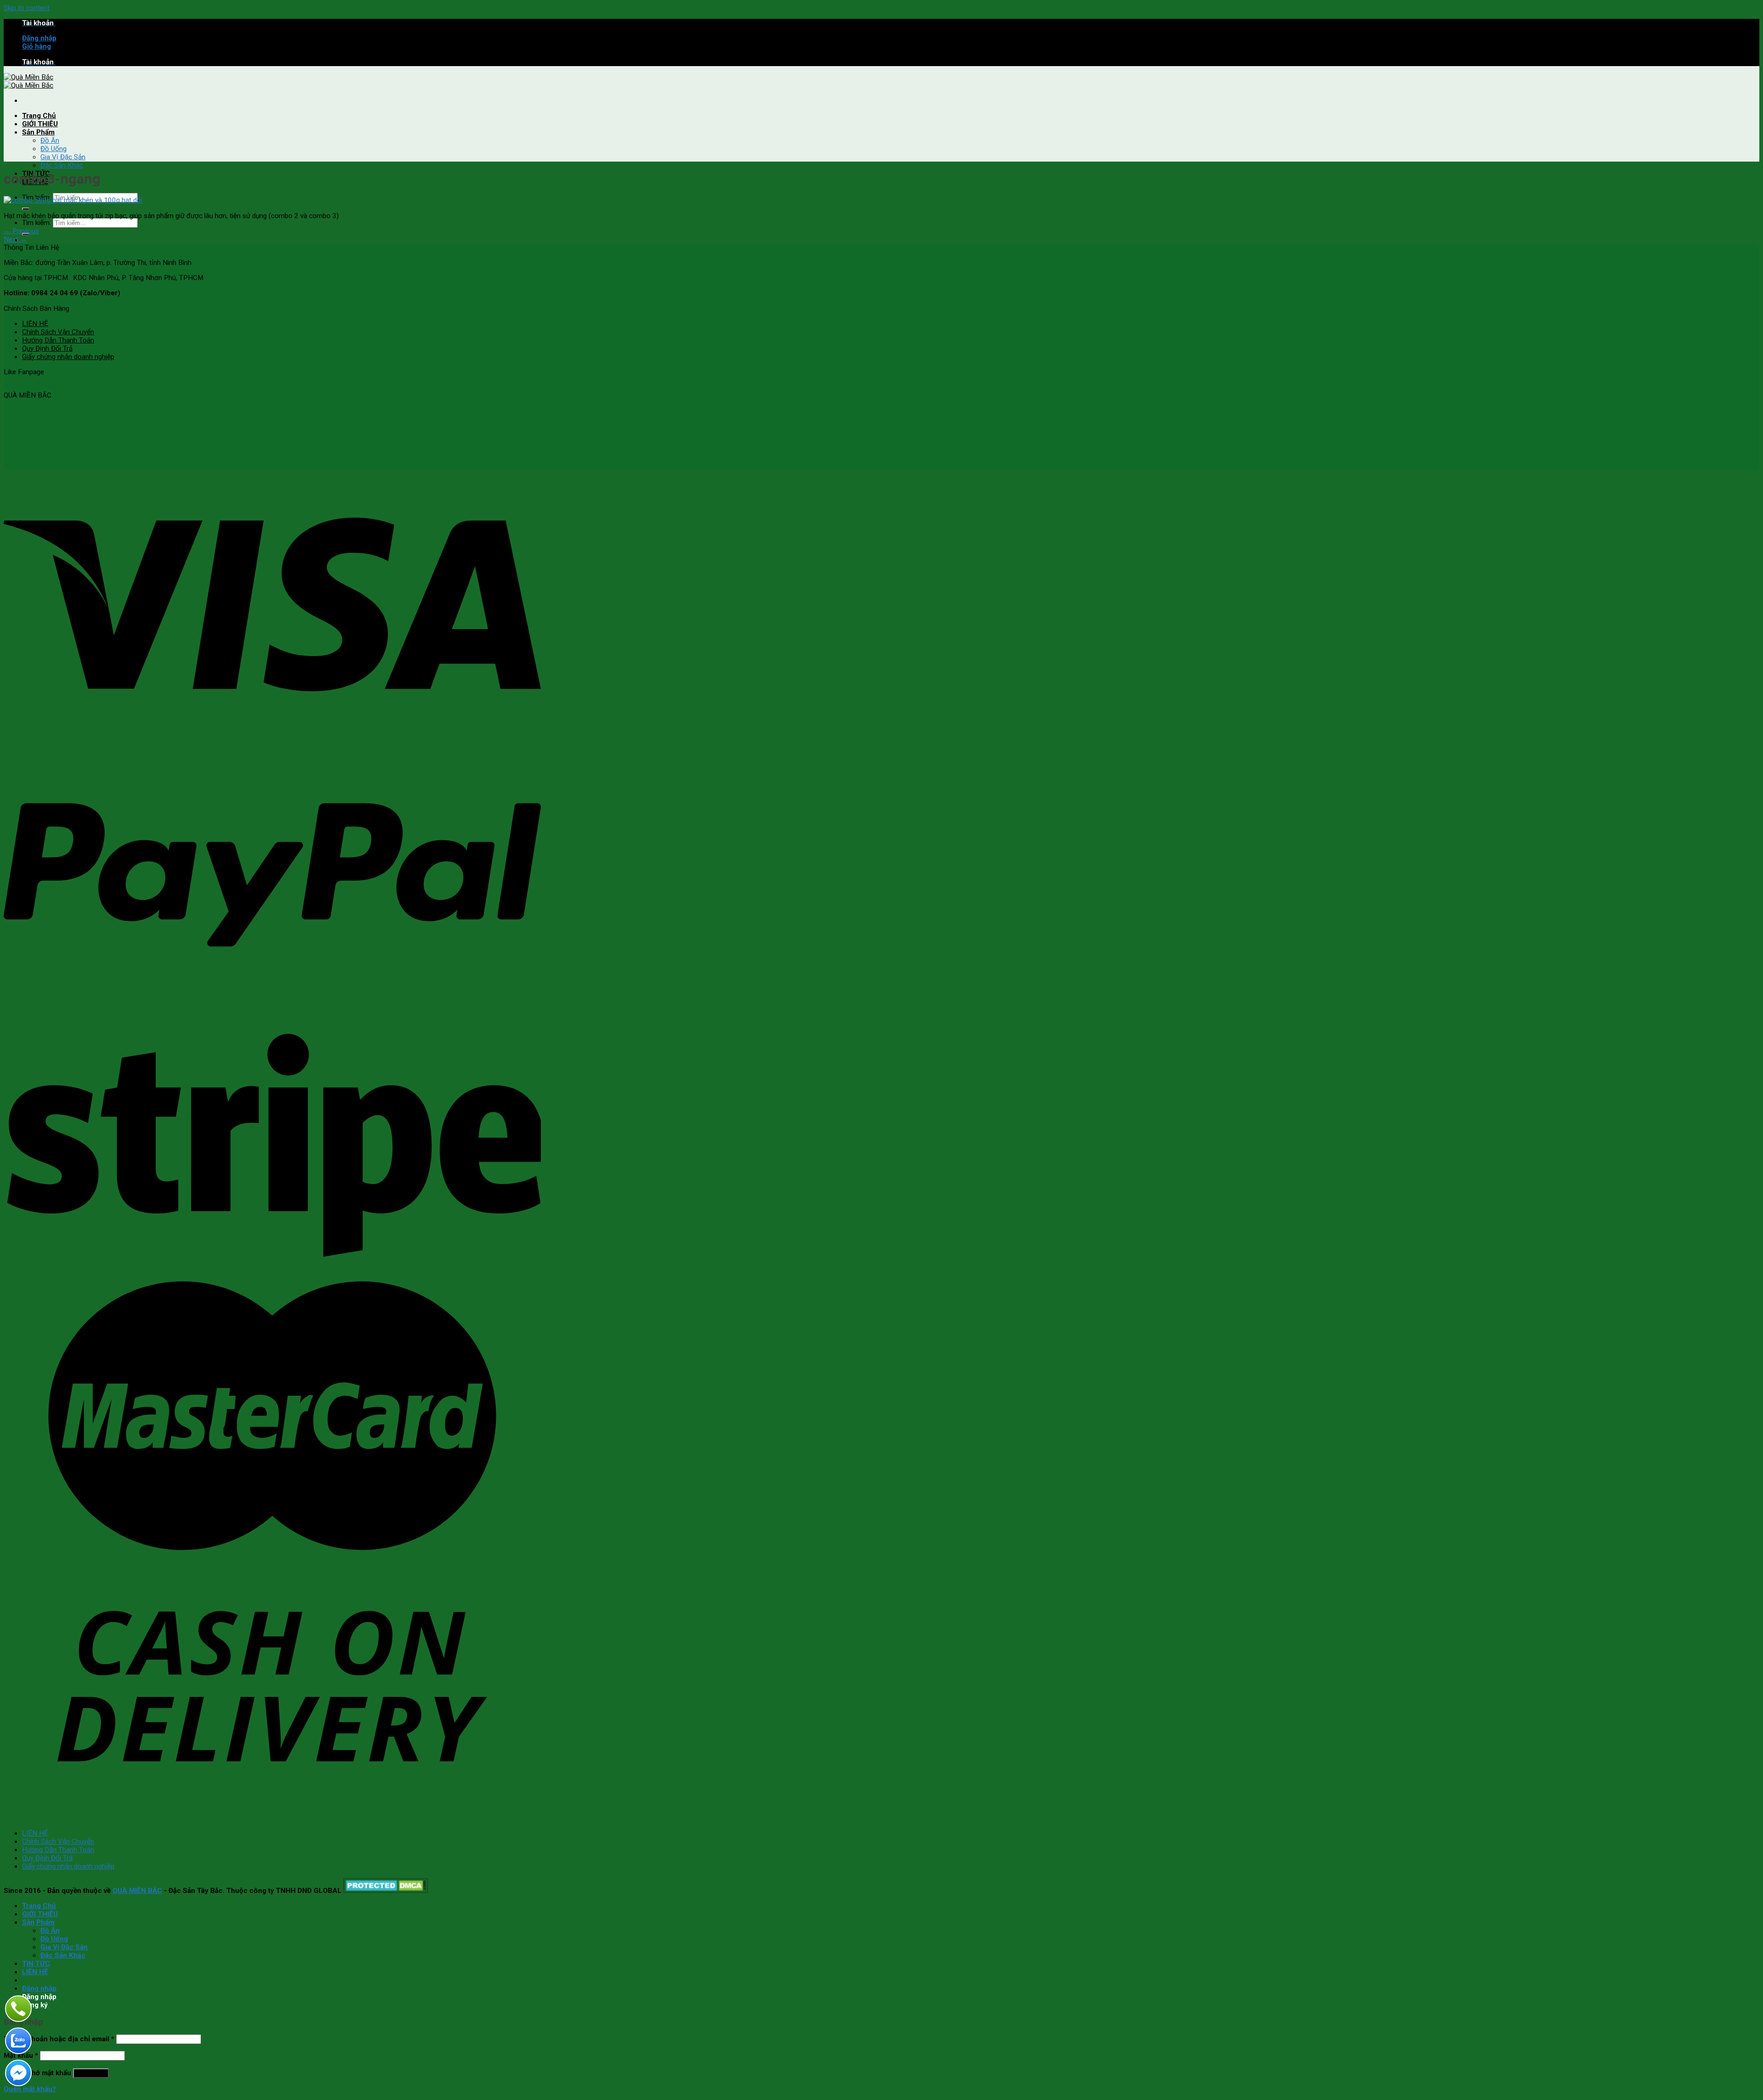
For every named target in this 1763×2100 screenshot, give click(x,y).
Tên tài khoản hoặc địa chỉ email (59, 2039)
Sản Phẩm (38, 132)
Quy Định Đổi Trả (47, 348)
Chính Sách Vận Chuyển (58, 332)
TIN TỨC (36, 1964)
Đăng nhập (91, 2073)
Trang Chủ (39, 116)
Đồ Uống (53, 149)
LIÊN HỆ (35, 324)
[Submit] (26, 209)
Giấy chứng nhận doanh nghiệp (68, 357)
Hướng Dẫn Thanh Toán (58, 340)
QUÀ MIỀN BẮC (137, 1891)
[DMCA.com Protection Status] (386, 1891)
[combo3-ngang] (73, 200)
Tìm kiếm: (36, 223)
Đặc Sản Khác (62, 165)
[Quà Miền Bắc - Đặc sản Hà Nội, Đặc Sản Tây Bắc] (28, 81)
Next (15, 239)
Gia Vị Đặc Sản (63, 157)
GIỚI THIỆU (40, 124)
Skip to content (27, 8)
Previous (21, 231)
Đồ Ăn (50, 140)
